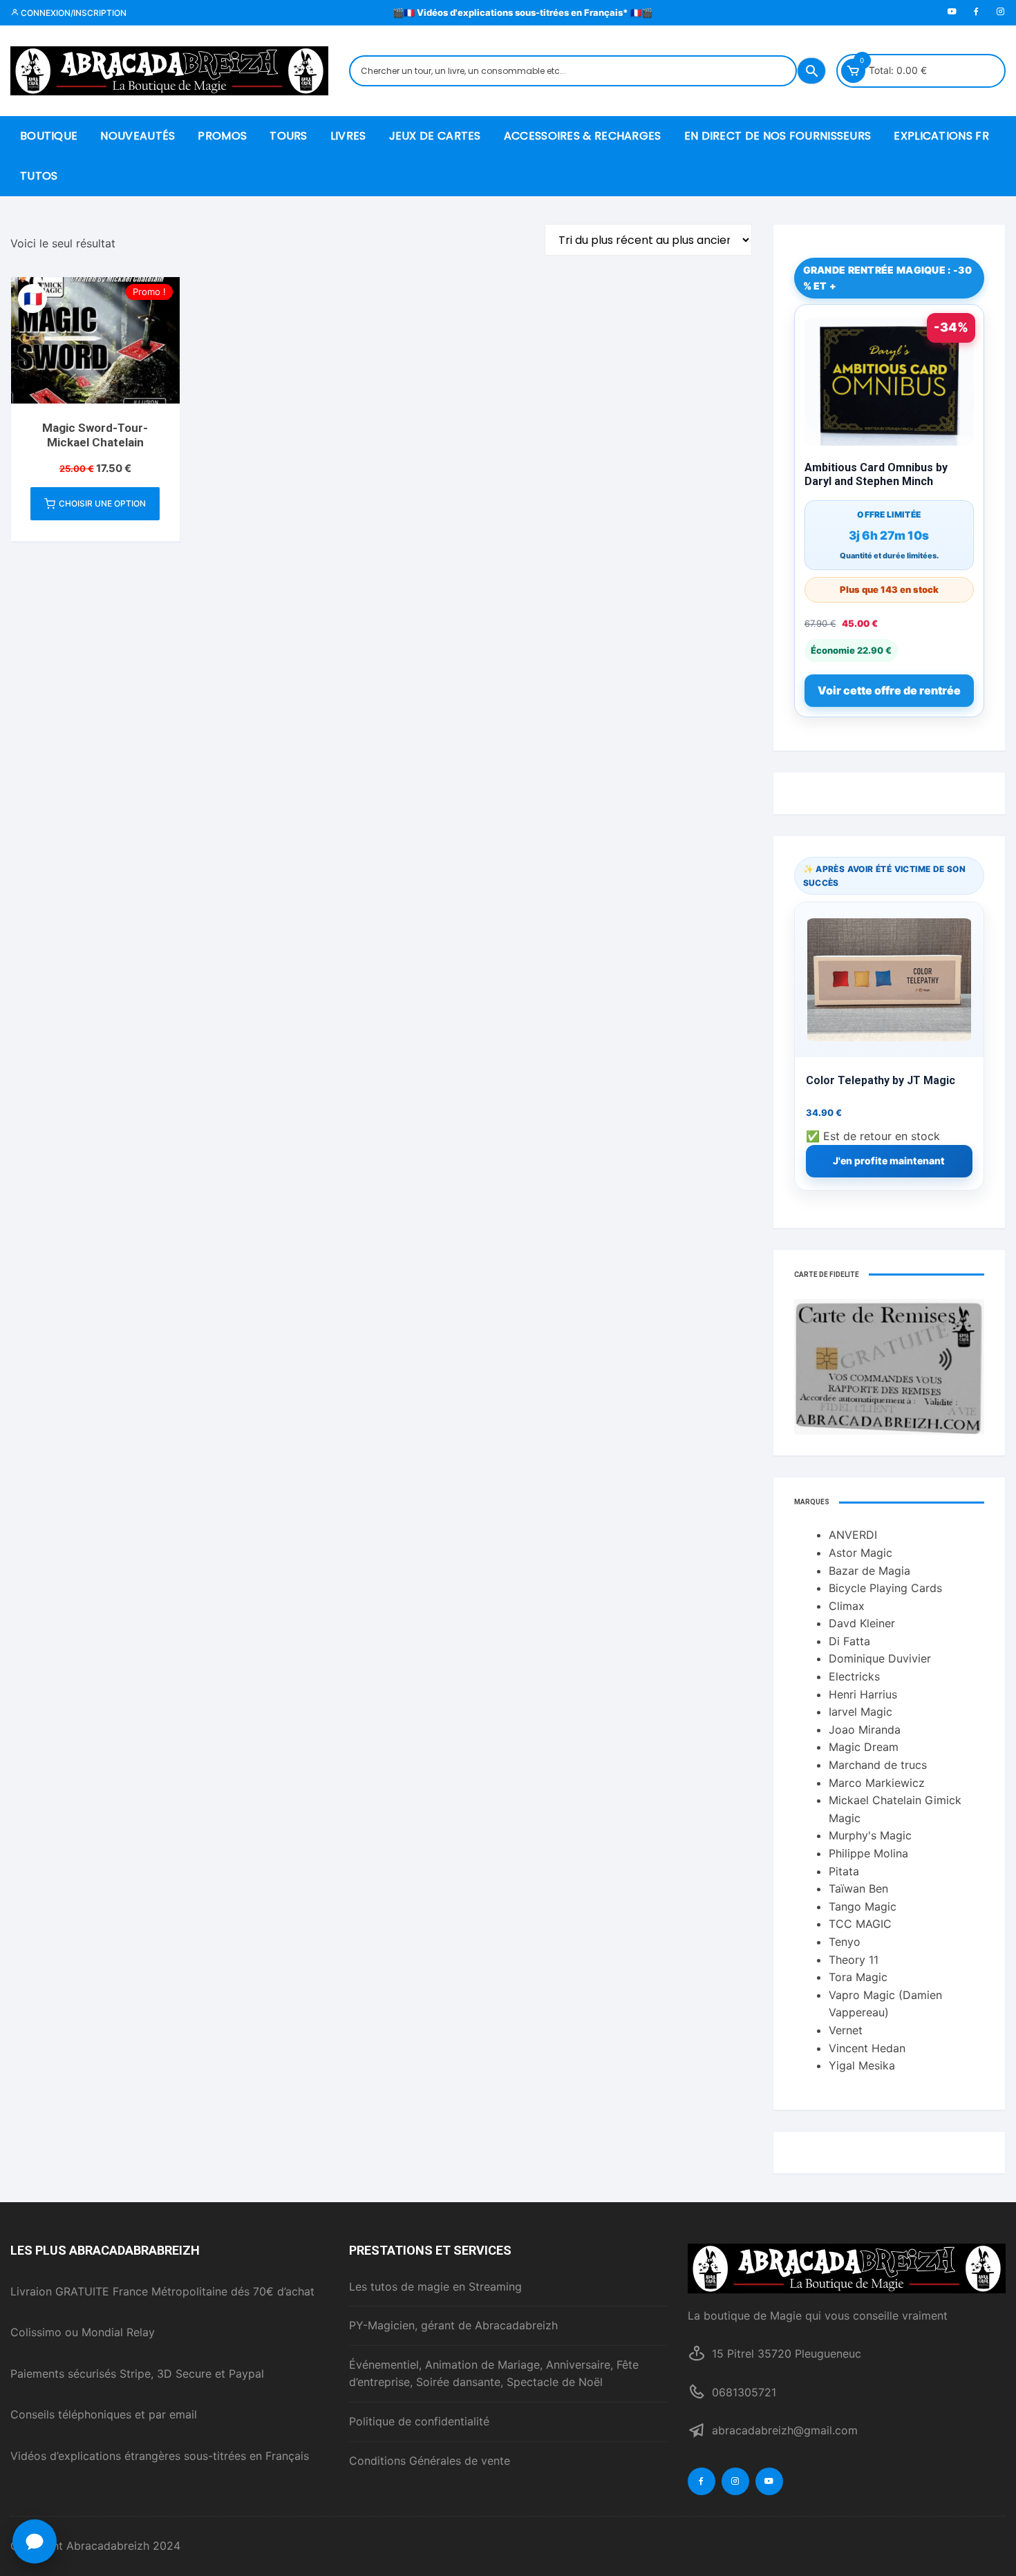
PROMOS (222, 136)
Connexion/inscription (73, 13)
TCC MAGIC (860, 1924)
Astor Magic (860, 1553)
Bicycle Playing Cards (885, 1588)
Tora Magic (858, 1977)
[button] (35, 2541)
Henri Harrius (863, 1694)
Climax (847, 1606)
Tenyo (845, 1942)
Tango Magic (863, 1906)
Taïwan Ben (858, 1888)
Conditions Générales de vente (430, 2461)
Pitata (844, 1871)
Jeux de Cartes (435, 136)
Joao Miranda (865, 1730)
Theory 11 (854, 1960)
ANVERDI (853, 1535)
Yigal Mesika (862, 2065)
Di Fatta (849, 1641)
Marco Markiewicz (877, 1783)
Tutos (39, 176)
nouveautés (138, 136)
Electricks (854, 1676)
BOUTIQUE (49, 136)
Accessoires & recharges (583, 136)
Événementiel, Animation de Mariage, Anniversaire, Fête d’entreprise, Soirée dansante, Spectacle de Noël (494, 2374)
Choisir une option (102, 503)
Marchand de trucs (878, 1765)
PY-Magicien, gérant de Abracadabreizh (453, 2325)
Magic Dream (864, 1747)
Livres (348, 136)
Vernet (846, 2030)
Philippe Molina (868, 1853)
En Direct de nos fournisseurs (778, 136)
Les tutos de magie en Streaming (435, 2286)
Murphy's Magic (870, 1835)
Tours (289, 136)
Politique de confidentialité (419, 2421)
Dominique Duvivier (880, 1658)
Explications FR (941, 136)
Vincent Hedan (867, 2048)
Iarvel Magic (860, 1712)
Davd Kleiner (862, 1623)
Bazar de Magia (869, 1571)
